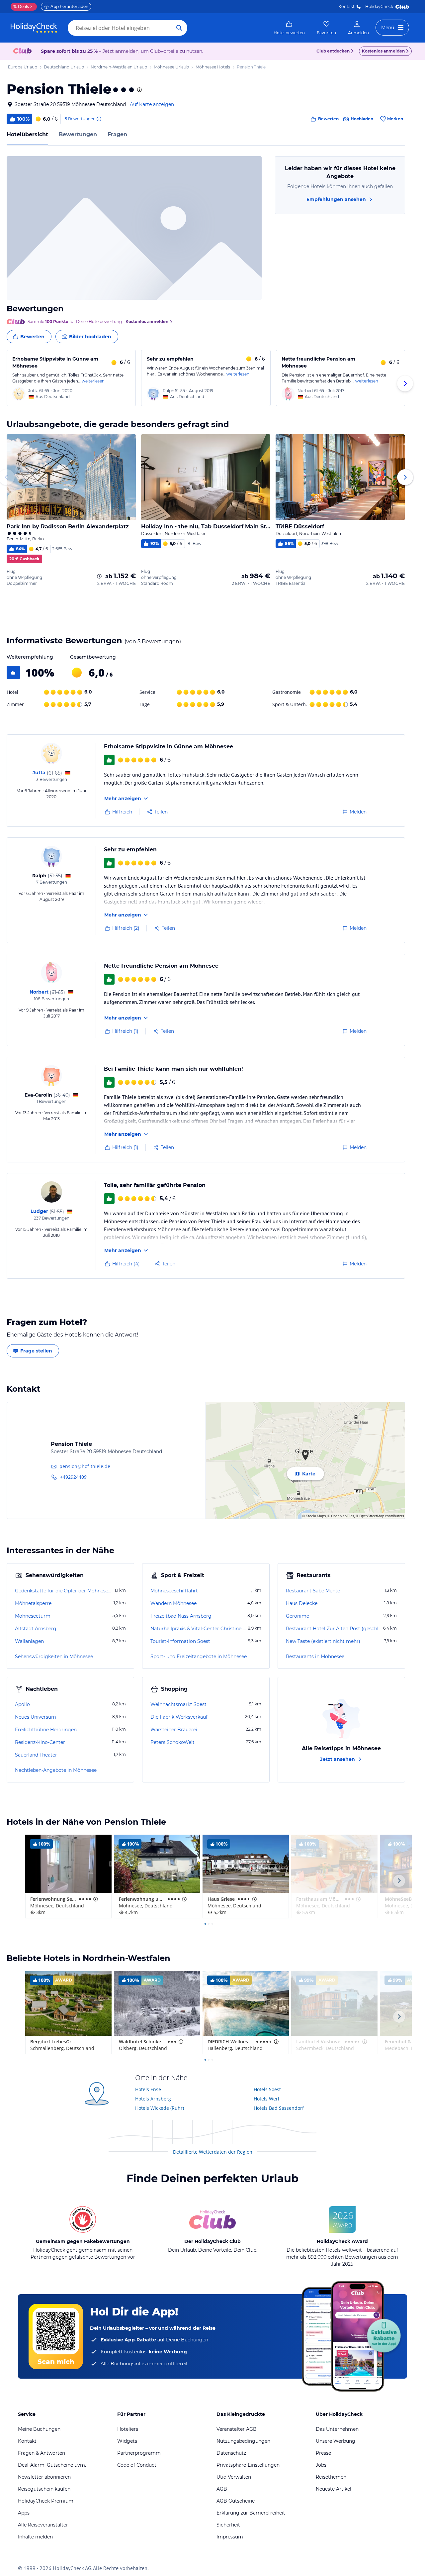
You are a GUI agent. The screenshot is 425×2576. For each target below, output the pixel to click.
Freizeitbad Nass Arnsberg (181, 1616)
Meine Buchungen (39, 2429)
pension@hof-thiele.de (85, 1466)
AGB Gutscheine (236, 2501)
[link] (289, 28)
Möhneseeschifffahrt (174, 1591)
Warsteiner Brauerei (174, 1730)
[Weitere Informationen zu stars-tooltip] (139, 90)
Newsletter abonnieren (44, 2477)
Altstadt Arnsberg (36, 1629)
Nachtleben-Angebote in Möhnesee (56, 1770)
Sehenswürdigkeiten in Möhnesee (54, 1657)
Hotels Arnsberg (153, 2099)
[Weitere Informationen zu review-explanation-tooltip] (99, 119)
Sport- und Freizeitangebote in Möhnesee (199, 1657)
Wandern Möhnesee (173, 1603)
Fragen (117, 134)
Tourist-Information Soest (180, 1641)
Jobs (321, 2465)
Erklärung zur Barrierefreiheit (251, 2513)
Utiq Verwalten (234, 2477)
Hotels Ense (148, 2089)
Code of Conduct (137, 2465)
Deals (21, 6)
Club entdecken (333, 51)
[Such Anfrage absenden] (179, 28)
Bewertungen (78, 134)
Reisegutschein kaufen (44, 2489)
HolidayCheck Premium (46, 2501)
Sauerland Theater (36, 1755)
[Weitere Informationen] (99, 576)
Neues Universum (36, 1717)
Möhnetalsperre (33, 1603)
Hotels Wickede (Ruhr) (160, 2108)
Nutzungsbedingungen (243, 2441)
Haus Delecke (302, 1603)
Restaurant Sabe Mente (313, 1591)
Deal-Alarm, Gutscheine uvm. (52, 2465)
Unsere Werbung (336, 2441)
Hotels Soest (267, 2089)
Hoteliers (128, 2429)
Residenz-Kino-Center (40, 1742)
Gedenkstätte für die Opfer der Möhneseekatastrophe (64, 1591)
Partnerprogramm (139, 2453)
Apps (24, 2513)
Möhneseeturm (33, 1616)
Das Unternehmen (337, 2429)
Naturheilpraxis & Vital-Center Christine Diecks (198, 1629)
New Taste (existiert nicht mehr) (323, 1641)
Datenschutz (231, 2453)
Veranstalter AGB (237, 2429)
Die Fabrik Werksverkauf (179, 1717)
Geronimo (298, 1616)
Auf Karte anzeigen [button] (152, 104)
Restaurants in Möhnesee (315, 1657)
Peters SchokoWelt (172, 1742)
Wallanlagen (29, 1641)
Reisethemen (331, 2477)
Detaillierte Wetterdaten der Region (213, 2152)
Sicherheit (228, 2525)
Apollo (22, 1704)
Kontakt (346, 6)
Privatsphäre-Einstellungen (248, 2465)
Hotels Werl (266, 2099)
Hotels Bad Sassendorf (279, 2108)
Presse (323, 2453)
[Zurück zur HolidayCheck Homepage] (34, 28)
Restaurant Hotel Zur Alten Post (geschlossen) (334, 1629)
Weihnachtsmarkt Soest (178, 1704)
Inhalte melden (35, 2537)
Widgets (127, 2441)
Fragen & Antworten (42, 2453)
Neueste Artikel (334, 2489)
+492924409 (73, 1477)
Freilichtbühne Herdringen (46, 1730)
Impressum (230, 2537)
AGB (222, 2489)
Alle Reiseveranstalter (43, 2525)
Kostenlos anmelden (383, 51)
